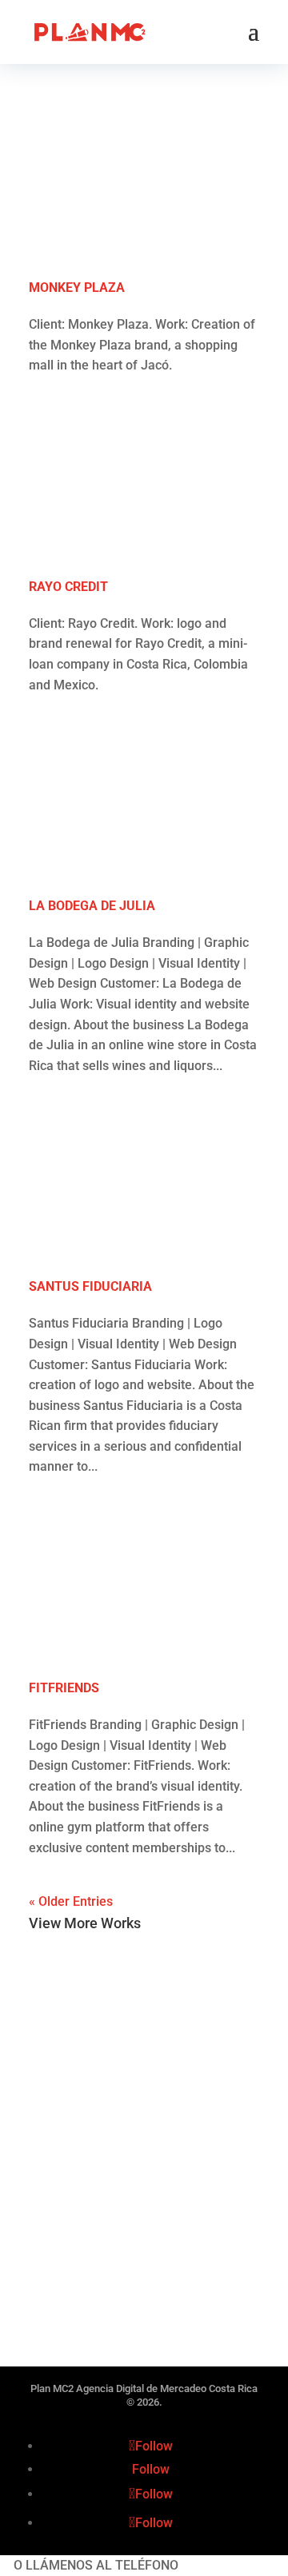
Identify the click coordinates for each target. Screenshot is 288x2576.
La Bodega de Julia (92, 906)
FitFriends (64, 1688)
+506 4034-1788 (228, 2565)
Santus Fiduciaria (90, 1286)
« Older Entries (71, 1901)
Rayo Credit (68, 587)
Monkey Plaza (77, 288)
